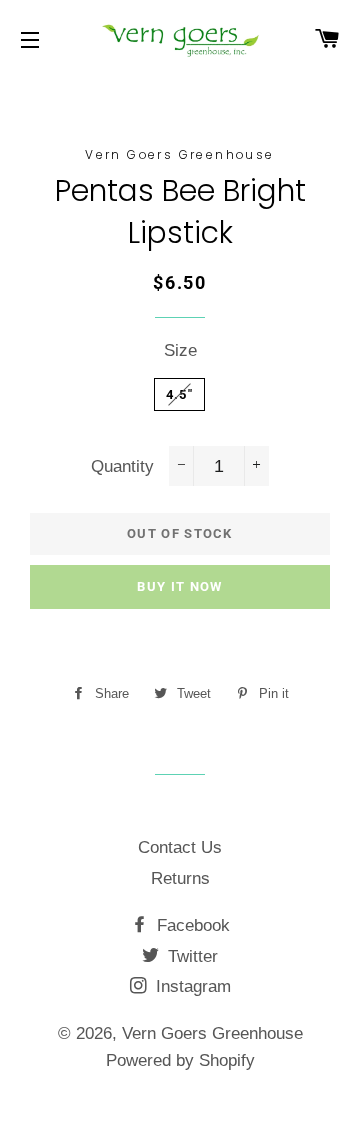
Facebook (191, 925)
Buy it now (179, 586)
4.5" (179, 394)
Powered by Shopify (180, 1060)
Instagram (191, 986)
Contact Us (180, 847)
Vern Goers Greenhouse (212, 1033)
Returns (180, 878)
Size (180, 350)
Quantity (122, 466)
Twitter (190, 956)
